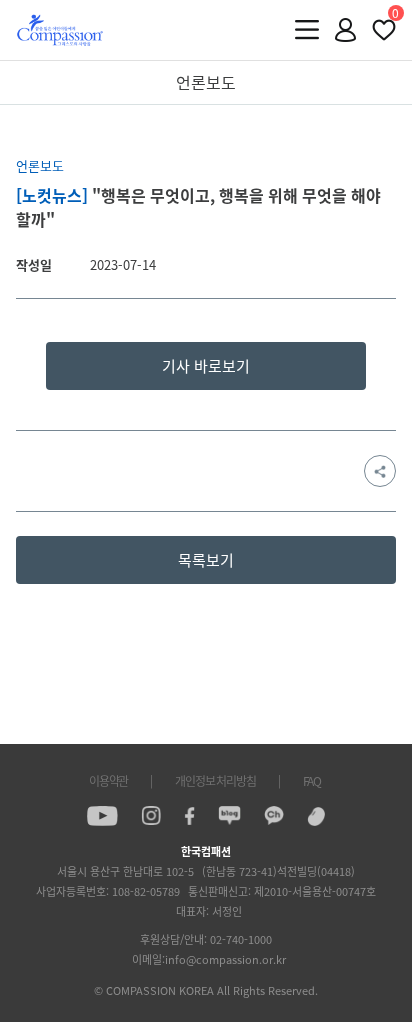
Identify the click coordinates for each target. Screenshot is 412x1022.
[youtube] (102, 816)
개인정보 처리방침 (215, 781)
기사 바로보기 (206, 366)
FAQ (312, 781)
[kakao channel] (274, 816)
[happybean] (316, 816)
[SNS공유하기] (380, 471)
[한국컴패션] (60, 30)
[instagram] (151, 816)
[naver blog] (229, 816)
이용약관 (108, 781)
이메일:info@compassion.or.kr (209, 959)
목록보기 (206, 560)
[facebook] (189, 816)
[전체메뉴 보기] (307, 30)
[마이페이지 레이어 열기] (345, 30)
